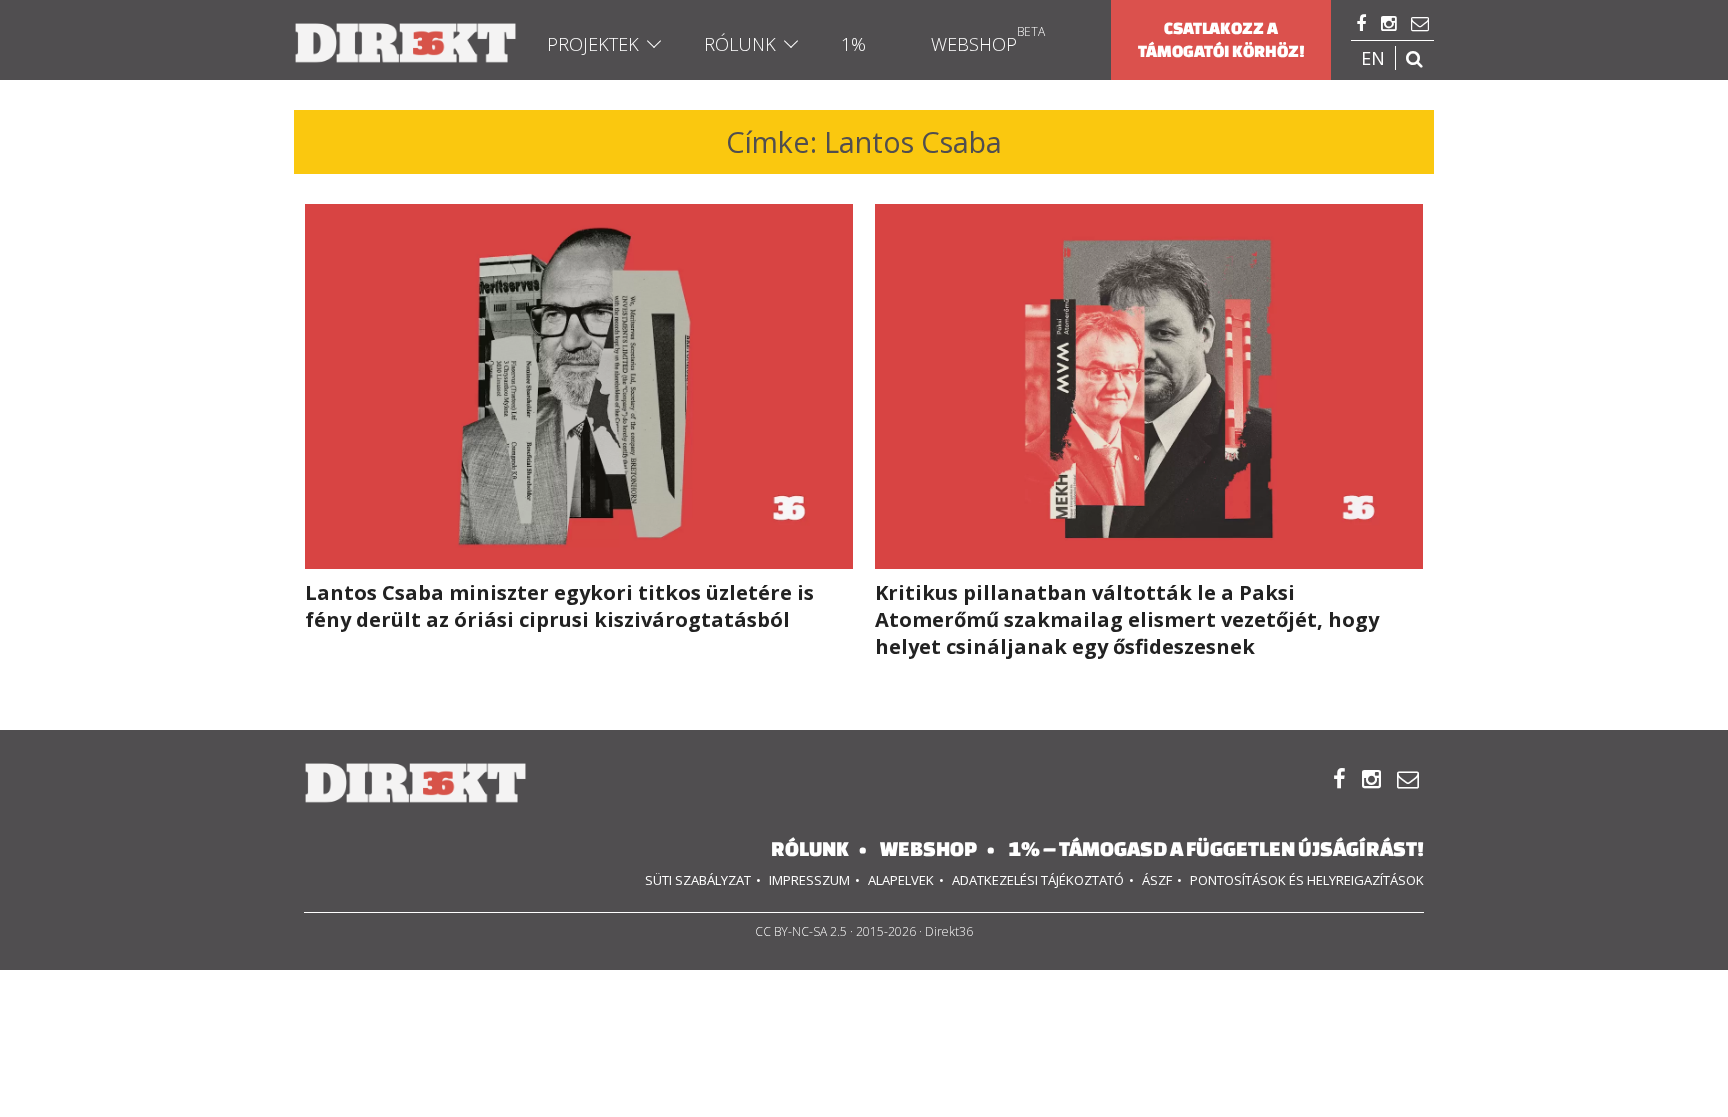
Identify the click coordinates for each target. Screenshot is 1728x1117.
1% (853, 44)
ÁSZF (1157, 880)
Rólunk (740, 44)
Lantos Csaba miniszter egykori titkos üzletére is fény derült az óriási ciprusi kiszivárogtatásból (559, 606)
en (1373, 58)
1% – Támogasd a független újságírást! (1216, 848)
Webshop (974, 44)
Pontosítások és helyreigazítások (1307, 880)
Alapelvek (901, 880)
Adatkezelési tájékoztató (1038, 880)
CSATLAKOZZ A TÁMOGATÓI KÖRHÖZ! (1221, 39)
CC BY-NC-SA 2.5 (801, 931)
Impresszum (809, 880)
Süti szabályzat (698, 880)
